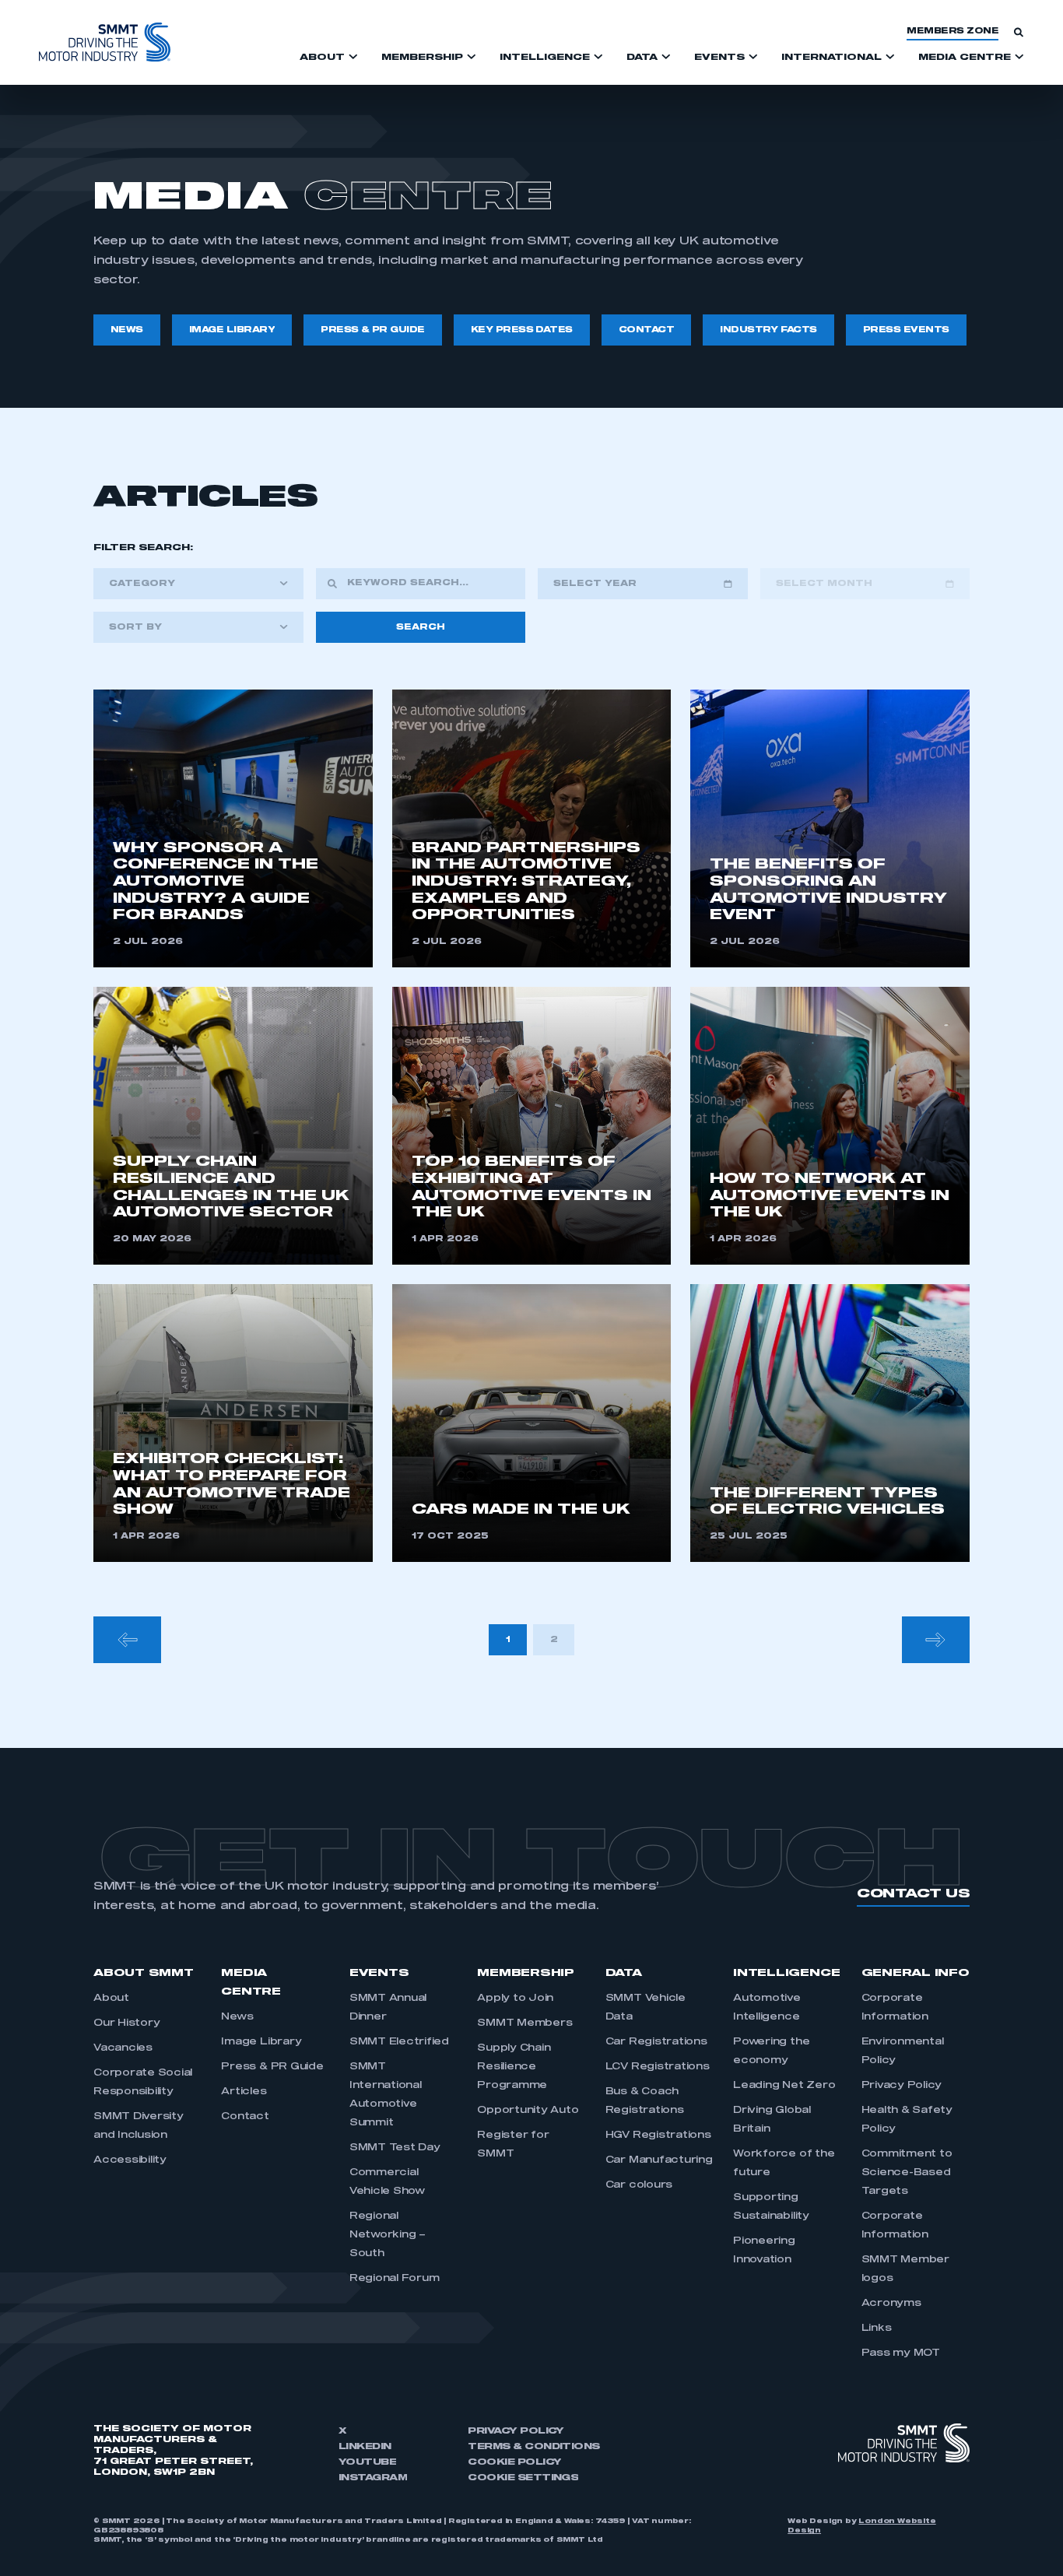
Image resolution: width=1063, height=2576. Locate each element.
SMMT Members (524, 2023)
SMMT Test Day (395, 2148)
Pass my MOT (901, 2353)
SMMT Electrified (399, 2042)
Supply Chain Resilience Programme (514, 2067)
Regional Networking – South (388, 2235)
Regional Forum (395, 2279)
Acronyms (891, 2304)
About (111, 1999)
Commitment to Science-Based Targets (907, 2173)
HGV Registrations (658, 2136)
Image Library (261, 2042)
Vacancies (123, 2048)
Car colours (639, 2185)
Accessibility (130, 2160)
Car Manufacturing (659, 2160)
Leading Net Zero (784, 2086)
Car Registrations (656, 2042)
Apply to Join (515, 1999)
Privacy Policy (902, 2086)
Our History (126, 2023)
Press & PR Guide (272, 2067)
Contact (245, 2117)
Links (877, 2329)
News (237, 2017)
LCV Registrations (658, 2067)
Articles (244, 2092)
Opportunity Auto (528, 2111)
